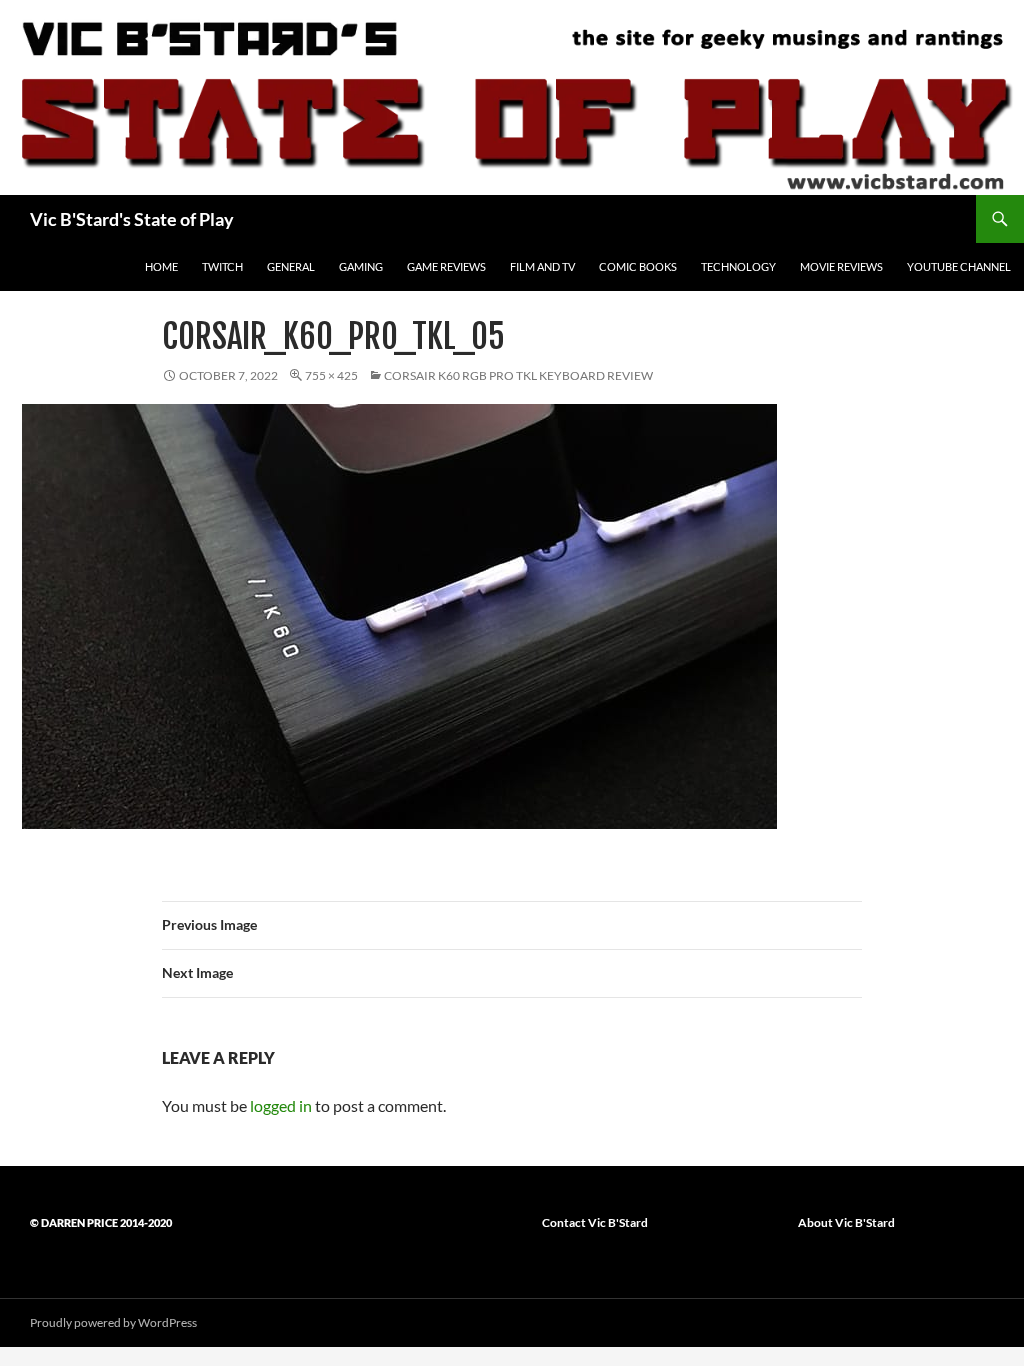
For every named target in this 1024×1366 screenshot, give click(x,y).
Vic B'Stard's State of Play (132, 219)
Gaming (361, 266)
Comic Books (638, 266)
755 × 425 (331, 375)
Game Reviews (446, 266)
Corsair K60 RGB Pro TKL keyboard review (518, 375)
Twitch (222, 266)
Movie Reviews (841, 266)
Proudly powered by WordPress (113, 1322)
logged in (281, 1105)
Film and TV (542, 266)
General (291, 266)
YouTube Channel (959, 266)
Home (161, 266)
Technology (738, 266)
